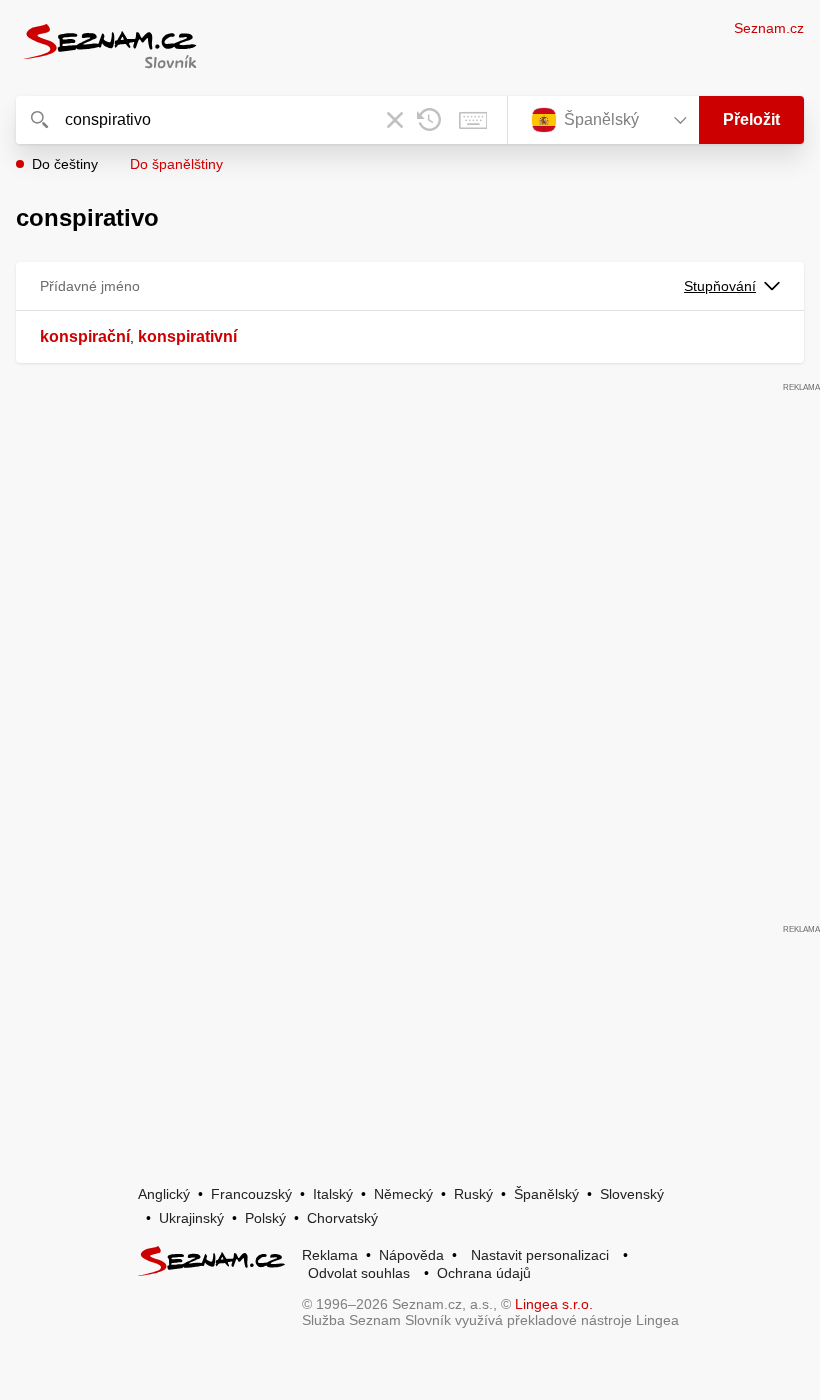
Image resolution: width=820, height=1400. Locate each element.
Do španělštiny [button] (176, 164)
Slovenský (632, 1194)
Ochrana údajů (484, 1273)
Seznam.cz (769, 28)
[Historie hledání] (429, 120)
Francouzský (251, 1194)
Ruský (473, 1194)
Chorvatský (342, 1218)
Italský (333, 1194)
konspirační (85, 336)
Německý (403, 1194)
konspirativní (187, 336)
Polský (265, 1218)
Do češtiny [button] (65, 164)
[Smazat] (395, 120)
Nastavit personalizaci (540, 1255)
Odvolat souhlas (359, 1273)
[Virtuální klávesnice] (473, 120)
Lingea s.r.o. (554, 1304)
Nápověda (411, 1255)
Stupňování (720, 286)
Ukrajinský (191, 1218)
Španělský (546, 1194)
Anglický (164, 1194)
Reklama (330, 1255)
